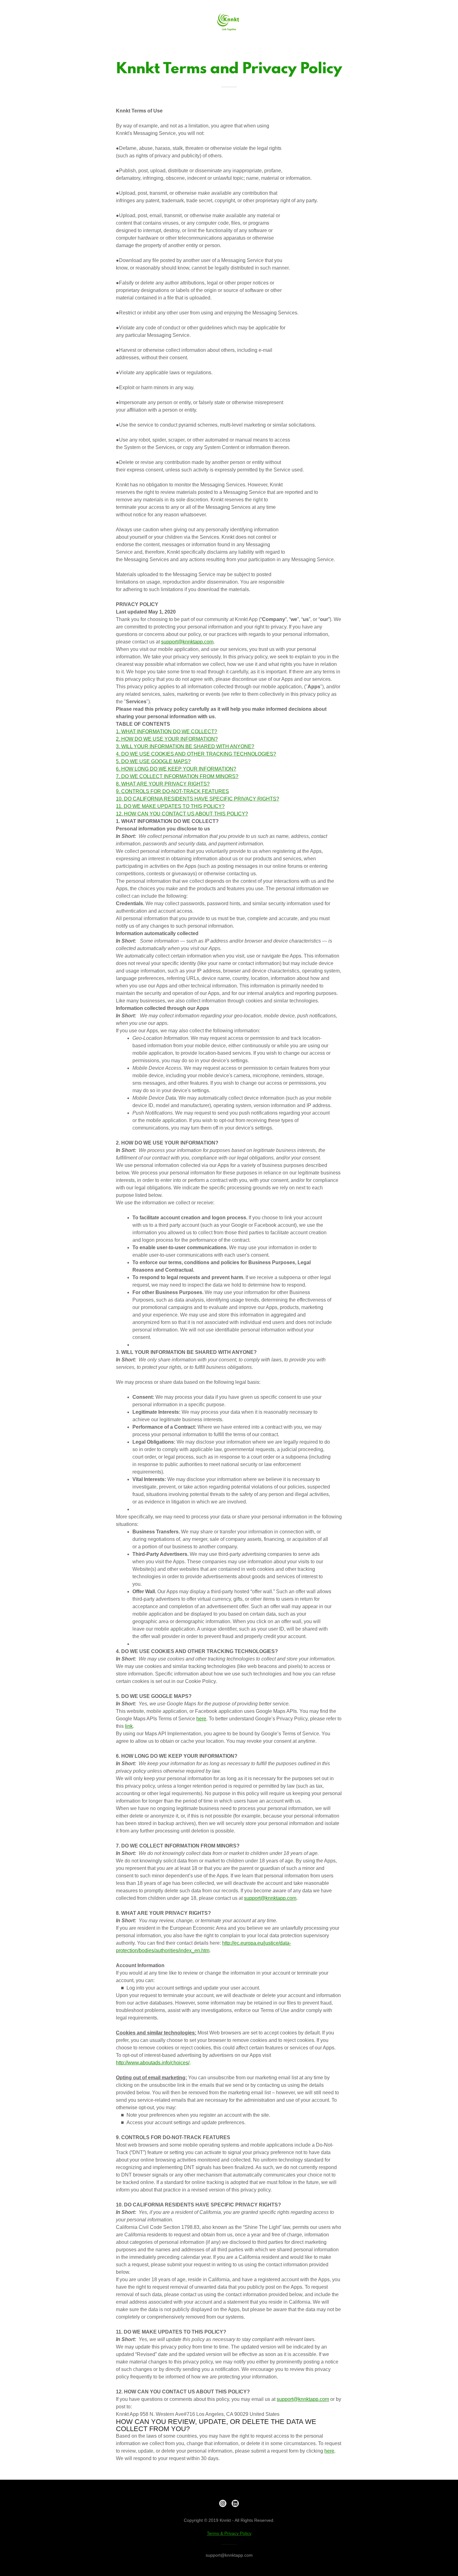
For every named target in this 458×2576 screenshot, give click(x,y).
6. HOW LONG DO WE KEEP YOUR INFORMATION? (176, 769)
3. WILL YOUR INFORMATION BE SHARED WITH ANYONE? (185, 746)
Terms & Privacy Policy (229, 2533)
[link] (229, 21)
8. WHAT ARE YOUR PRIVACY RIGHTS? (163, 784)
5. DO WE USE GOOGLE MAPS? (153, 761)
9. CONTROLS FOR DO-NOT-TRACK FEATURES (172, 791)
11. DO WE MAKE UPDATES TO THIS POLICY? (170, 806)
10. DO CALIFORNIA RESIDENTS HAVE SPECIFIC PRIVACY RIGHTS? (198, 799)
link (129, 1726)
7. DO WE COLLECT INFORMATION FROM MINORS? (177, 776)
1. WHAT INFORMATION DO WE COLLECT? (167, 731)
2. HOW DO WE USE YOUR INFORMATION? (167, 739)
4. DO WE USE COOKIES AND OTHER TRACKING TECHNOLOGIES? (196, 754)
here (201, 1719)
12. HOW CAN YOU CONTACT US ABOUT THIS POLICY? (182, 814)
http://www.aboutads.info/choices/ (153, 2063)
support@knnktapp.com (187, 642)
